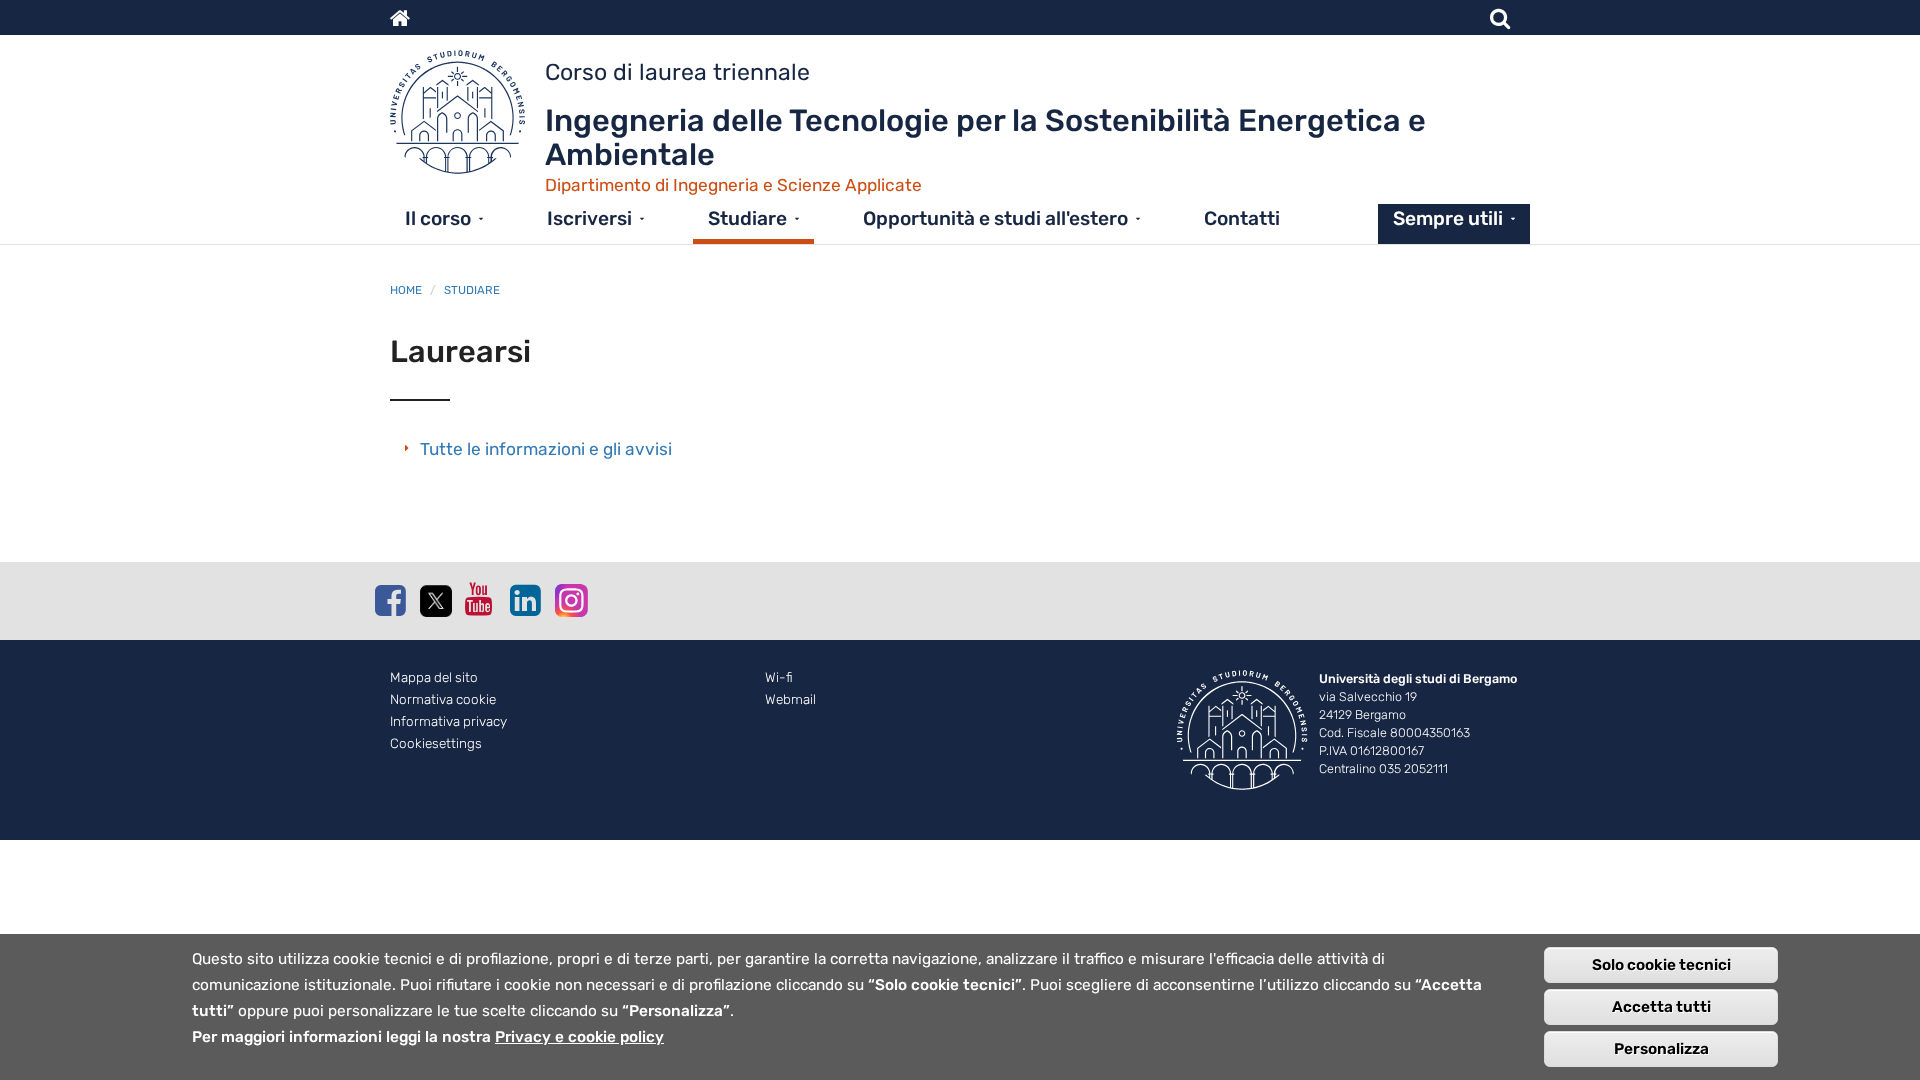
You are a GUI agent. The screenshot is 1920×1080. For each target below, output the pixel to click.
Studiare (747, 218)
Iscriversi (589, 218)
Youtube (480, 599)
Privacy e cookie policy (579, 1037)
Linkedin (525, 600)
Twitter (435, 601)
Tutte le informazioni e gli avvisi (546, 449)
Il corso (438, 218)
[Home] (467, 117)
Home (406, 290)
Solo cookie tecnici (1661, 965)
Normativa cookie (443, 699)
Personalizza (1661, 1049)
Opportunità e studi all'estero (995, 218)
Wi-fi (779, 677)
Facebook (390, 600)
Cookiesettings (436, 743)
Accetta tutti (1661, 1007)
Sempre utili (1448, 218)
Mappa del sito (434, 677)
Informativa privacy (448, 721)
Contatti (1242, 218)
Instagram (570, 599)
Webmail (790, 699)
